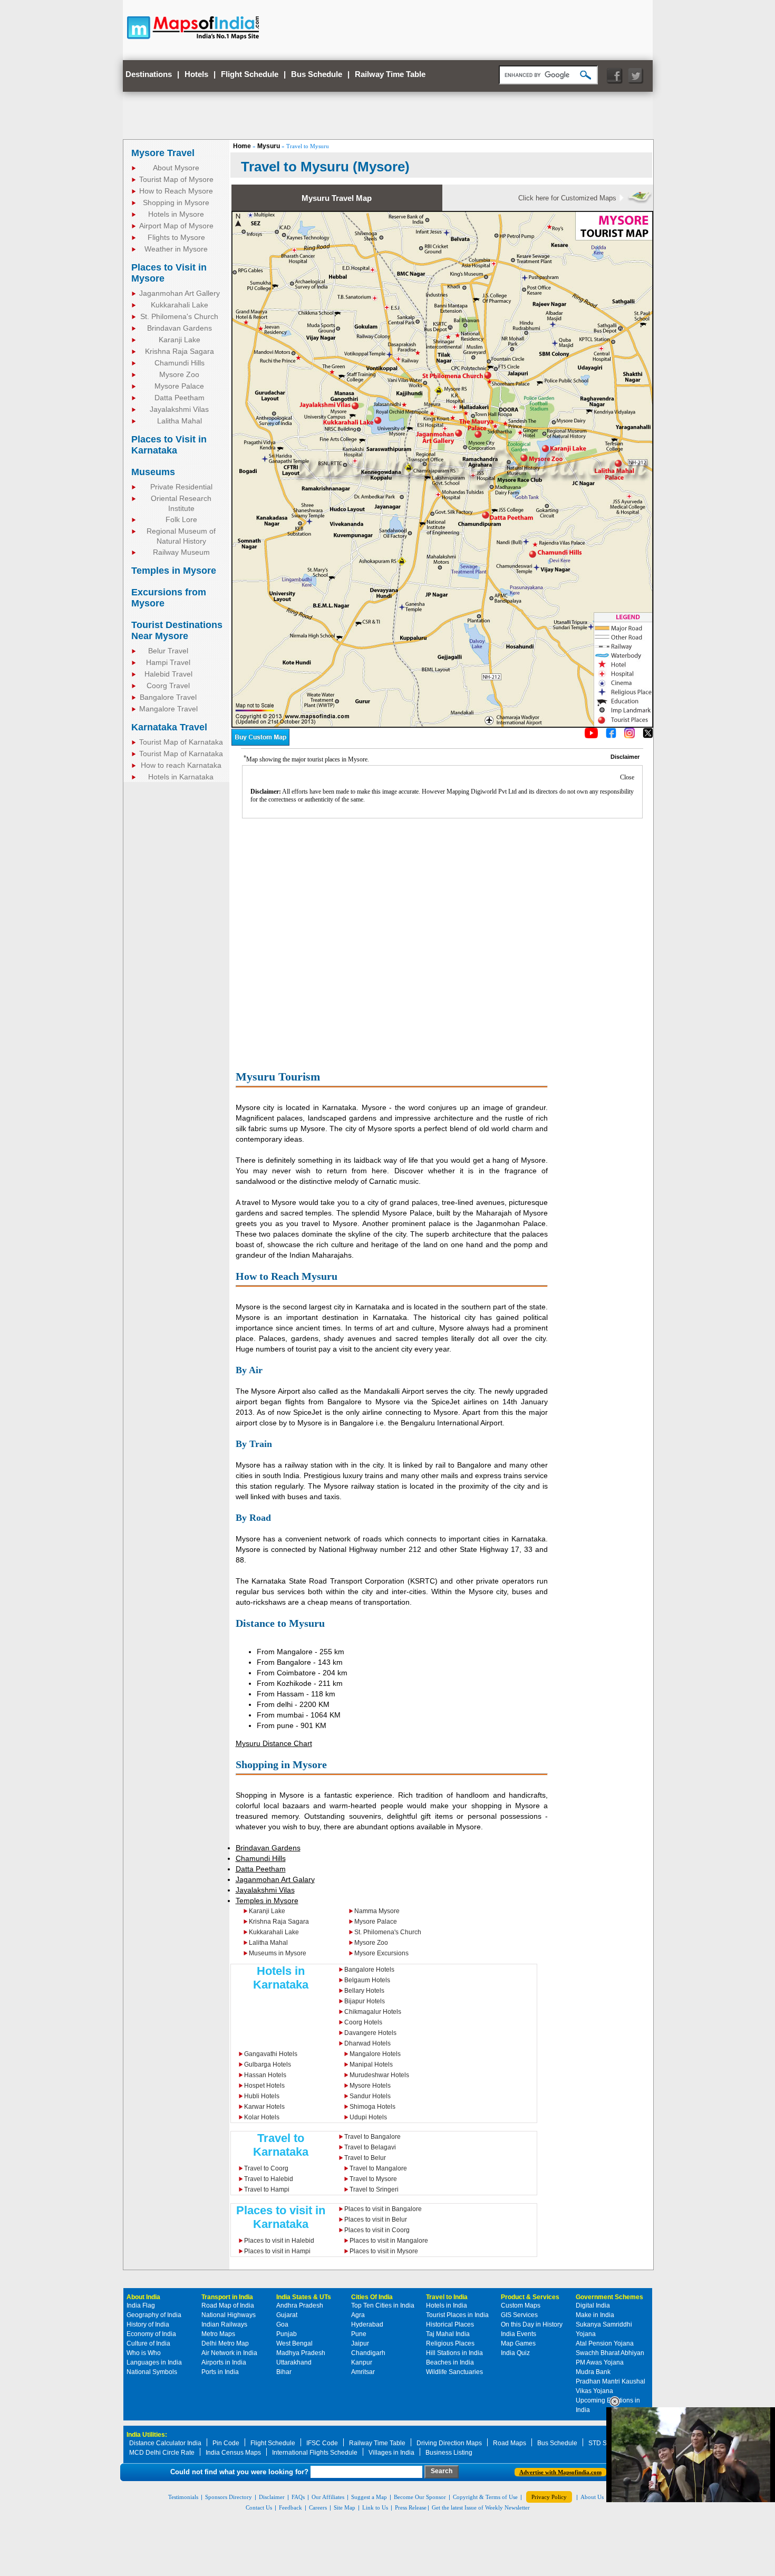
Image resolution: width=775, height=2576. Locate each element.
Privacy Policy (549, 2497)
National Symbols (152, 2372)
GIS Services (519, 2315)
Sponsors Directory (229, 2497)
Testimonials (183, 2497)
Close (627, 777)
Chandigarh (368, 2353)
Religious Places (450, 2343)
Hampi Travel (168, 662)
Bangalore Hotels (369, 1970)
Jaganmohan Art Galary (275, 1879)
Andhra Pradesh (300, 2305)
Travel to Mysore (373, 2179)
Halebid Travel (168, 674)
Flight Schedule (250, 74)
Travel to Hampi (267, 2189)
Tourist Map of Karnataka (181, 742)
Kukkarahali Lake (180, 305)
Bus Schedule (317, 74)
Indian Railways (224, 2324)
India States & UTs (304, 2297)
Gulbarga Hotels (268, 2064)
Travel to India (447, 2297)
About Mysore (176, 168)
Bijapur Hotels (365, 2001)
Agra (358, 2315)
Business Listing (449, 2453)
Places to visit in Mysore (384, 2251)
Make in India (595, 2315)
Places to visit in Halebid (279, 2241)
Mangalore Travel (168, 709)
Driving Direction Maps (449, 2443)
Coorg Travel (168, 686)
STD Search (606, 2443)
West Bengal (294, 2343)
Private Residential (181, 487)
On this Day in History (532, 2324)
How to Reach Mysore (176, 191)
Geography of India (154, 2315)
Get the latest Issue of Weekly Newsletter (481, 2507)
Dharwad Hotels (367, 2043)
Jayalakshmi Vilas (179, 409)
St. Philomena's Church (179, 316)
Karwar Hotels (264, 2107)
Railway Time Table (390, 74)
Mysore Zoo (179, 374)
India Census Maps (233, 2453)
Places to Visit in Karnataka (169, 445)
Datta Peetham (180, 398)
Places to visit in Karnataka (281, 2217)
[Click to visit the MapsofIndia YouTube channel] (591, 736)
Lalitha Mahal (180, 421)
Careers (318, 2507)
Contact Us (259, 2507)
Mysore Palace (179, 386)
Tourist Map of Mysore (176, 179)
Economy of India (151, 2334)
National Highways (229, 2315)
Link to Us (375, 2507)
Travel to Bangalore (372, 2137)
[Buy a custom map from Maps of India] (260, 744)
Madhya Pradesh (301, 2353)
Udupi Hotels (368, 2117)
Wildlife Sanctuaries (454, 2372)
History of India (148, 2324)
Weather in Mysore (176, 249)
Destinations (149, 74)
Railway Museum (181, 552)
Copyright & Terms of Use (485, 2497)
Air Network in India (229, 2353)
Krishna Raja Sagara (180, 351)
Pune (359, 2334)
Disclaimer (272, 2497)
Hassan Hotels (265, 2075)
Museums (153, 472)
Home (242, 146)
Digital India (593, 2305)
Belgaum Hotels (367, 1980)
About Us (592, 2497)
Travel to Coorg (266, 2168)
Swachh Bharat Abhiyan (610, 2353)
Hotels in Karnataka (181, 777)
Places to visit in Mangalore (389, 2241)
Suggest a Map (369, 2497)
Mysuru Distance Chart (274, 1743)
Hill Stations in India (454, 2353)
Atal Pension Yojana (605, 2343)
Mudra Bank (593, 2372)
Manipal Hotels (371, 2064)
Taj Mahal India (448, 2334)
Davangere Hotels (370, 2033)
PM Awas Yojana (600, 2362)
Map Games (518, 2343)
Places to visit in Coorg (377, 2230)
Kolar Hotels (262, 2117)
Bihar (284, 2372)
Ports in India (220, 2372)
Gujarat (287, 2315)
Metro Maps (218, 2334)
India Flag (141, 2305)
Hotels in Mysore (176, 214)
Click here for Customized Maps (567, 198)
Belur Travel (168, 651)
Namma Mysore (377, 1911)
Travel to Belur (365, 2158)
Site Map (345, 2507)
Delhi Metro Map (225, 2343)
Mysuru (269, 146)
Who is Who (144, 2353)
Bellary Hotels (364, 1991)
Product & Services (530, 2297)
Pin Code (226, 2443)
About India (143, 2297)
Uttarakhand (294, 2362)
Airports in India (224, 2362)
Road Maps (510, 2443)
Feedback (290, 2507)
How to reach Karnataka (181, 765)
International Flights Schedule (315, 2453)
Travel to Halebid (269, 2179)
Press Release (411, 2507)
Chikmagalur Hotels (373, 2012)
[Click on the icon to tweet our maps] (648, 736)
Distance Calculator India (165, 2443)
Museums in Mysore (278, 1953)
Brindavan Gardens (180, 328)
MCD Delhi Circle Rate (162, 2453)
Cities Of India (372, 2297)
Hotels (196, 74)
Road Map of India (228, 2305)
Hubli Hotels (262, 2096)
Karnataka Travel (169, 727)
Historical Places (450, 2324)
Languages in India (154, 2362)
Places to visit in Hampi (277, 2251)
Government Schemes (609, 2297)
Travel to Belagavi (370, 2147)
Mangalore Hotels (375, 2054)
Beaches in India (450, 2362)
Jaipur (360, 2343)
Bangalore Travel (168, 697)
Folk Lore (181, 519)
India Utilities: (147, 2435)
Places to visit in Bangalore (383, 2209)
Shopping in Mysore (176, 202)
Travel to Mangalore (378, 2168)
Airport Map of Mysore (176, 226)
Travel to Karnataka (281, 2145)
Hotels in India (447, 2305)
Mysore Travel (163, 153)
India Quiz (515, 2353)
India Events (519, 2334)
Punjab (287, 2334)
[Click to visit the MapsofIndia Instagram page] (629, 736)
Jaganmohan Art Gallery (180, 293)
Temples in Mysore (174, 571)
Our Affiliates (328, 2497)
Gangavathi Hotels (271, 2054)
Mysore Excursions (381, 1953)
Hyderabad (367, 2324)
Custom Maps (521, 2305)
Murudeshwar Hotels (379, 2075)
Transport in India (227, 2297)
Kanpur (362, 2362)
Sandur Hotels (370, 2096)
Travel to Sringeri (374, 2189)
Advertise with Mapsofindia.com (560, 2472)
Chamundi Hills (180, 363)
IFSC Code (322, 2443)
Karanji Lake (180, 340)
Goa (282, 2324)
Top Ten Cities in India (383, 2305)
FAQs (298, 2497)
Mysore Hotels (370, 2086)
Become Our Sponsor (420, 2497)
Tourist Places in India (457, 2315)
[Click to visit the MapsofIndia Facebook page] (611, 736)
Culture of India (148, 2343)
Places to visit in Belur (376, 2220)
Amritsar (363, 2372)
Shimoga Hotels (372, 2107)
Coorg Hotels (363, 2022)
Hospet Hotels (264, 2086)
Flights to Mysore (176, 237)
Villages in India (391, 2453)
